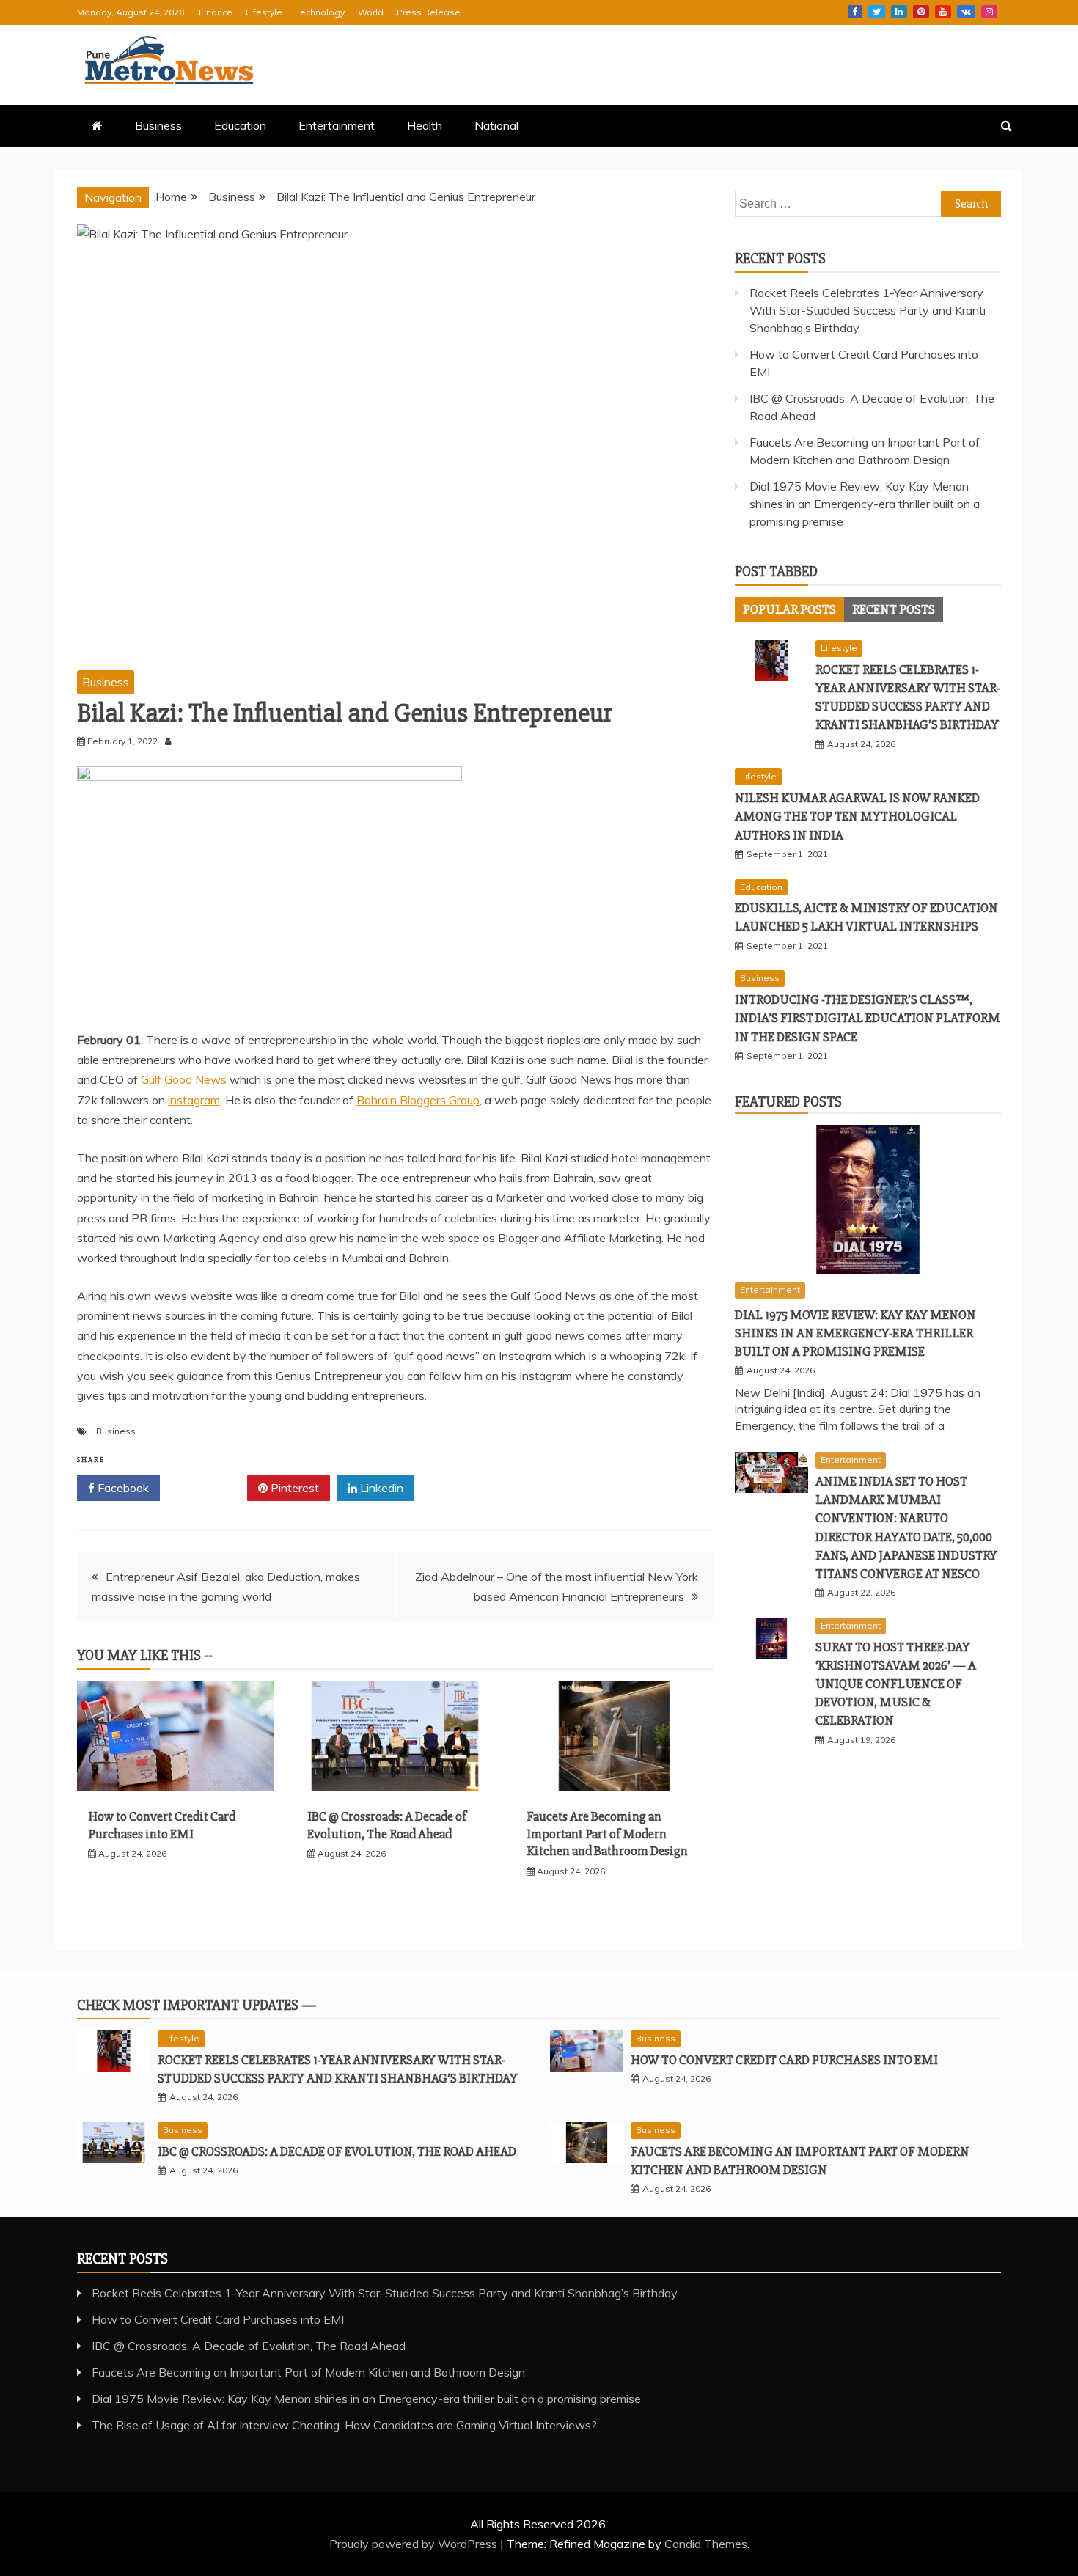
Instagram (989, 12)
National (496, 125)
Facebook (855, 12)
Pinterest (921, 12)
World (371, 12)
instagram (194, 1100)
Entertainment (337, 125)
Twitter (877, 12)
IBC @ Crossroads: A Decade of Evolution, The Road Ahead (387, 1825)
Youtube (943, 12)
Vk (966, 12)
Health (425, 125)
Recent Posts (894, 609)
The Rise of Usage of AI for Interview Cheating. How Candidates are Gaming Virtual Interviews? (344, 2425)
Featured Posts (788, 1102)
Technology (320, 12)
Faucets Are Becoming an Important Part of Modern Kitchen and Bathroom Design (607, 1834)
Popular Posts (789, 609)
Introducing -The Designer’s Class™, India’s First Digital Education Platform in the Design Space (868, 1018)
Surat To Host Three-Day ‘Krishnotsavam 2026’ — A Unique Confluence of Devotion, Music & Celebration (896, 1684)
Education (240, 125)
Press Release (429, 12)
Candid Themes (706, 2544)
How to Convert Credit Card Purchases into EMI (162, 1825)
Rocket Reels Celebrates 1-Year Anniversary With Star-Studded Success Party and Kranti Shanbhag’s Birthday (868, 310)
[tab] (789, 609)
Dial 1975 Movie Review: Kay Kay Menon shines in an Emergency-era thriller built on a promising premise (865, 504)
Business (158, 125)
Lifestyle (264, 12)
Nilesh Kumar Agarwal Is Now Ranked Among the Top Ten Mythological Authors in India (857, 816)
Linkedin (899, 12)
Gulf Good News (184, 1079)
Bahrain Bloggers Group (418, 1100)
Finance (216, 12)
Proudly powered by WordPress (415, 2544)
